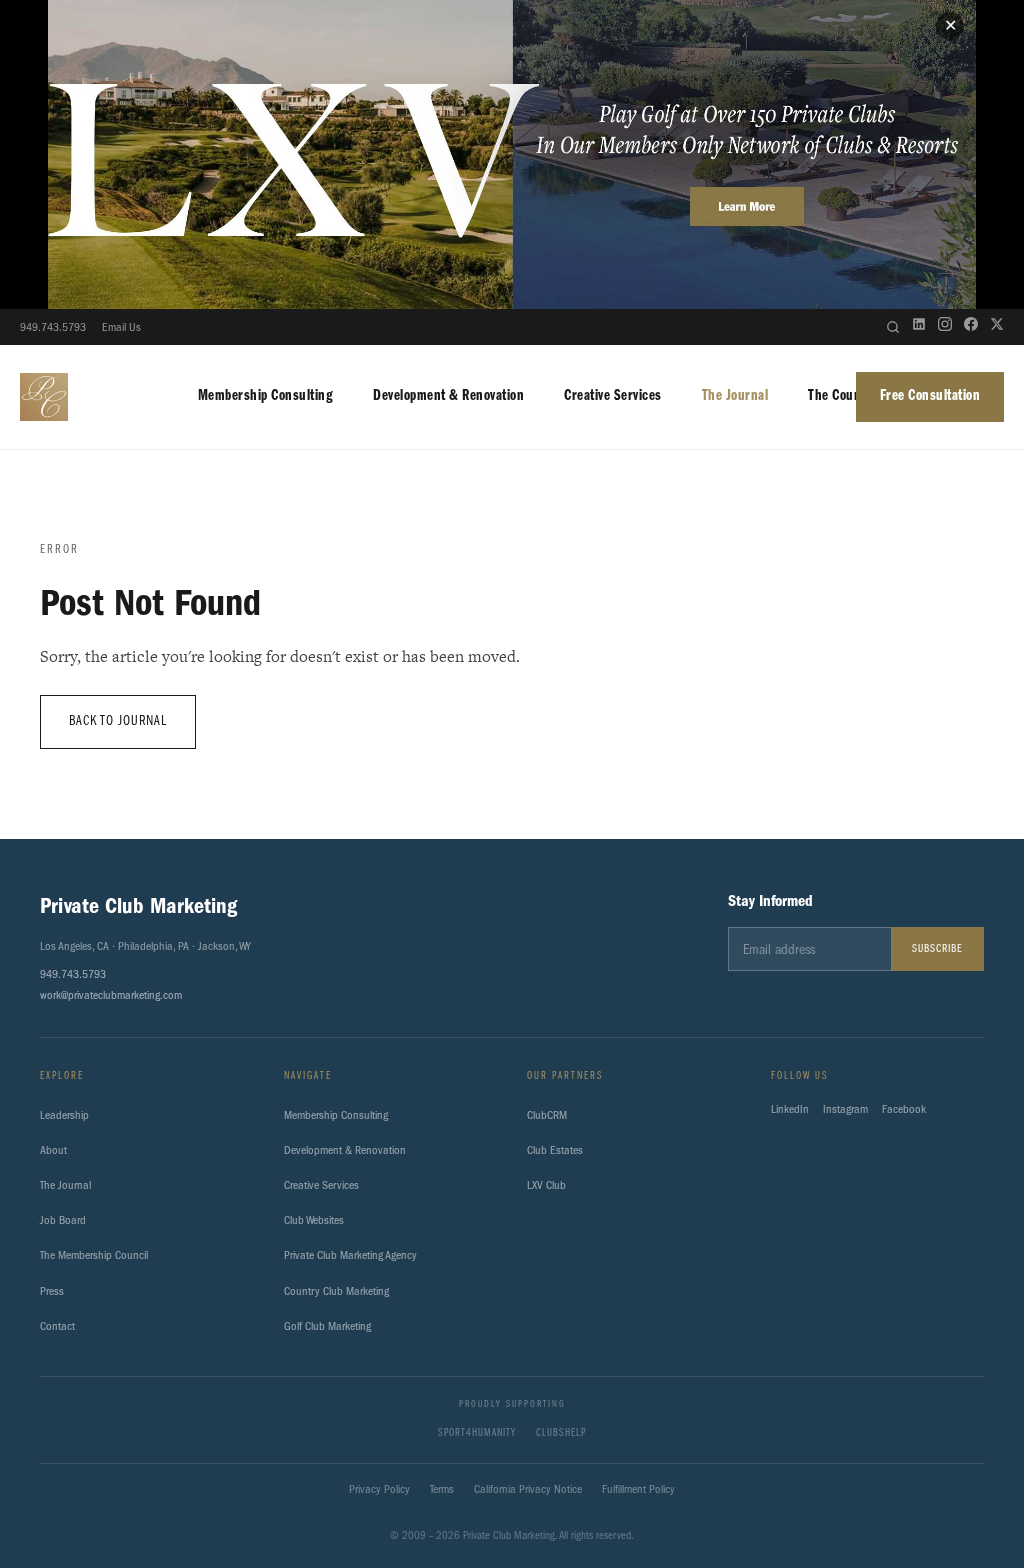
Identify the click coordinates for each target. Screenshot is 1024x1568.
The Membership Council (94, 1255)
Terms (442, 1489)
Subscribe (937, 949)
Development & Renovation (448, 396)
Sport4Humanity (477, 1433)
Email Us (121, 327)
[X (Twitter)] (997, 327)
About (53, 1150)
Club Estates (555, 1150)
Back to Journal (118, 721)
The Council (841, 396)
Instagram (845, 1109)
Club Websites (314, 1220)
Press (52, 1291)
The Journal (735, 396)
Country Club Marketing (336, 1291)
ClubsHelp (561, 1433)
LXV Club (546, 1185)
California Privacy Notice (528, 1489)
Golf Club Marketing (327, 1326)
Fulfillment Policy (638, 1489)
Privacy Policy (379, 1489)
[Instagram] (945, 327)
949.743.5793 (53, 327)
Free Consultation (930, 396)
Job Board (63, 1220)
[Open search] (893, 327)
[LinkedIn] (919, 327)
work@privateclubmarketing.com (111, 995)
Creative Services (613, 396)
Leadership (64, 1115)
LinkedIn (790, 1109)
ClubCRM (547, 1115)
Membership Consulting (266, 396)
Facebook (904, 1109)
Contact (57, 1326)
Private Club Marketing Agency (350, 1255)
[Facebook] (971, 327)
